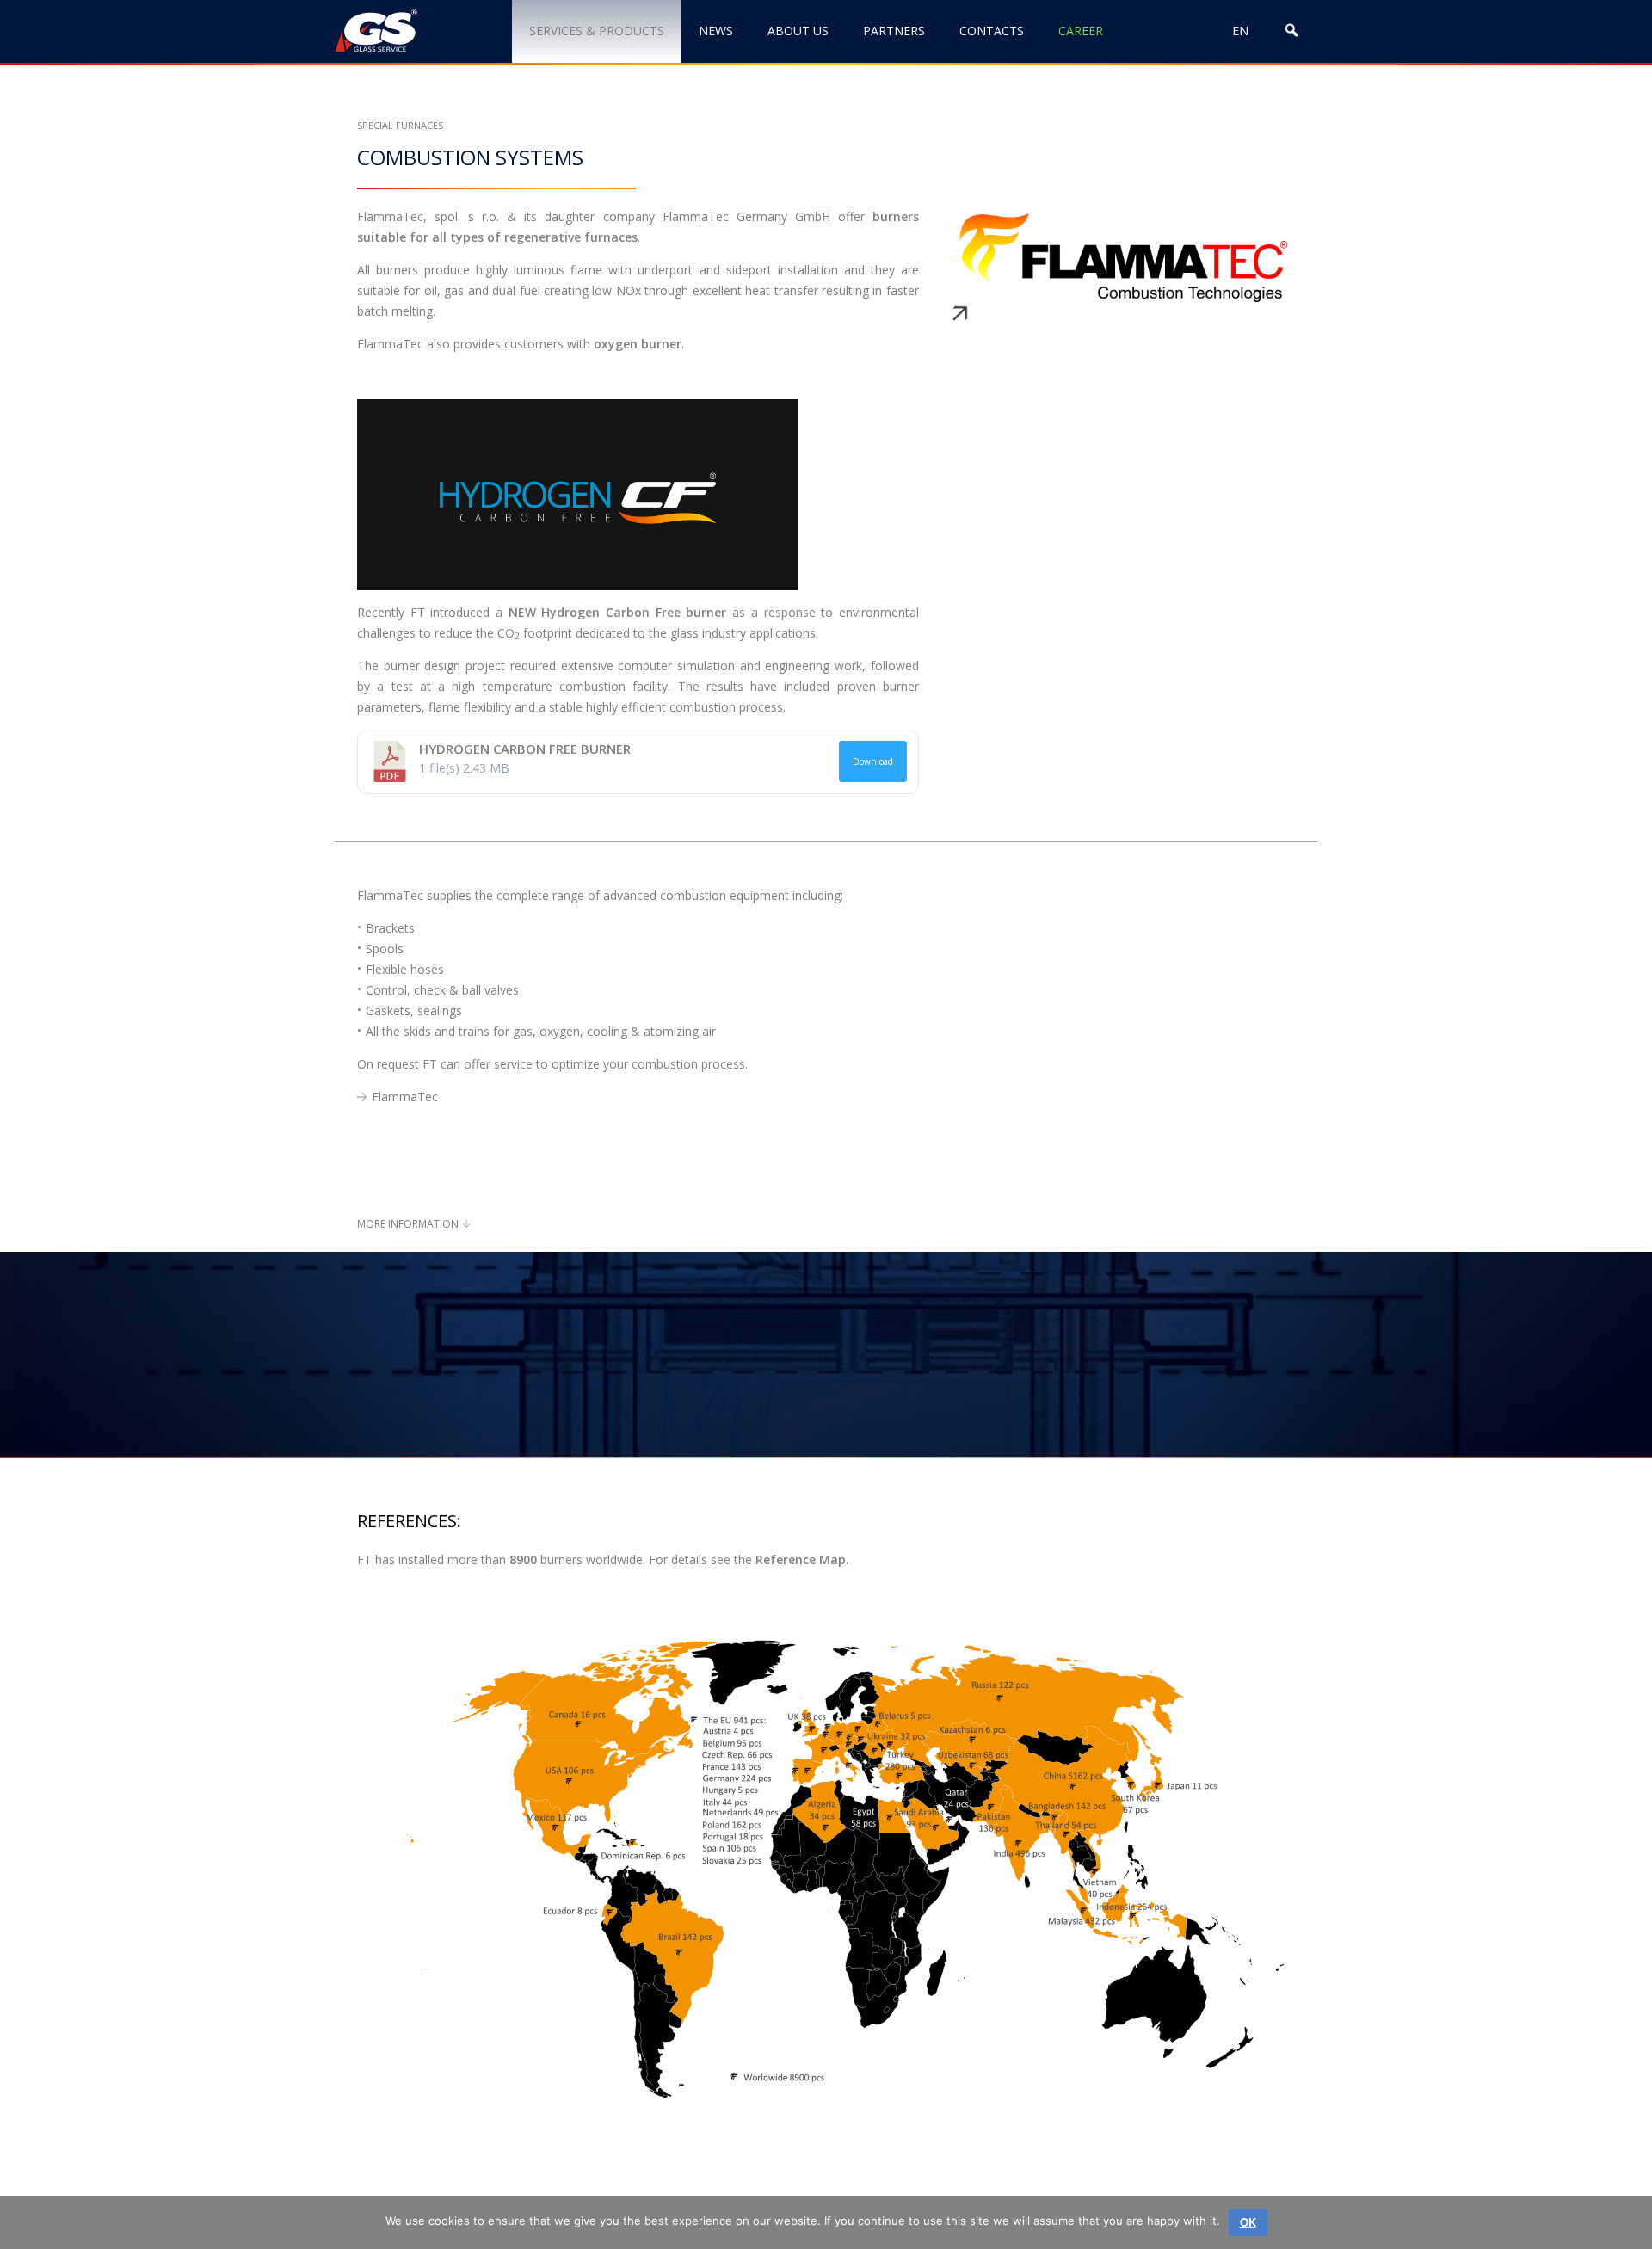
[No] (1630, 2222)
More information (408, 1224)
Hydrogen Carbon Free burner (525, 749)
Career (1081, 31)
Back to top (1551, 2178)
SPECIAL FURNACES (400, 125)
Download (873, 761)
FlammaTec (405, 1097)
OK (1248, 2222)
